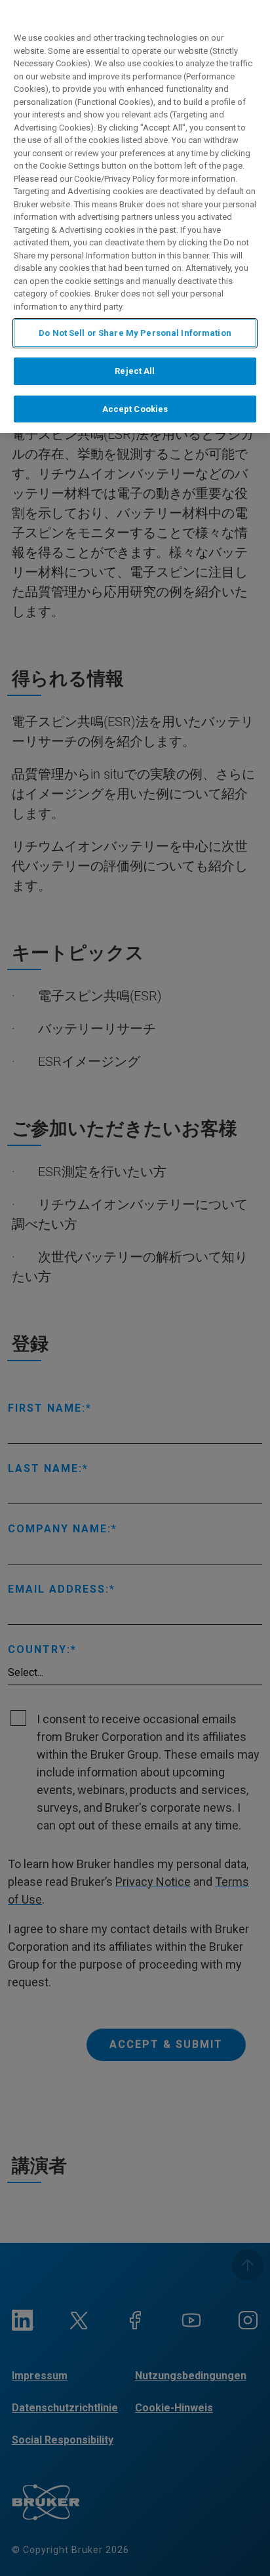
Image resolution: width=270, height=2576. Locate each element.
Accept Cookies (135, 409)
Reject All (135, 371)
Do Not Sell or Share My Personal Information (135, 333)
